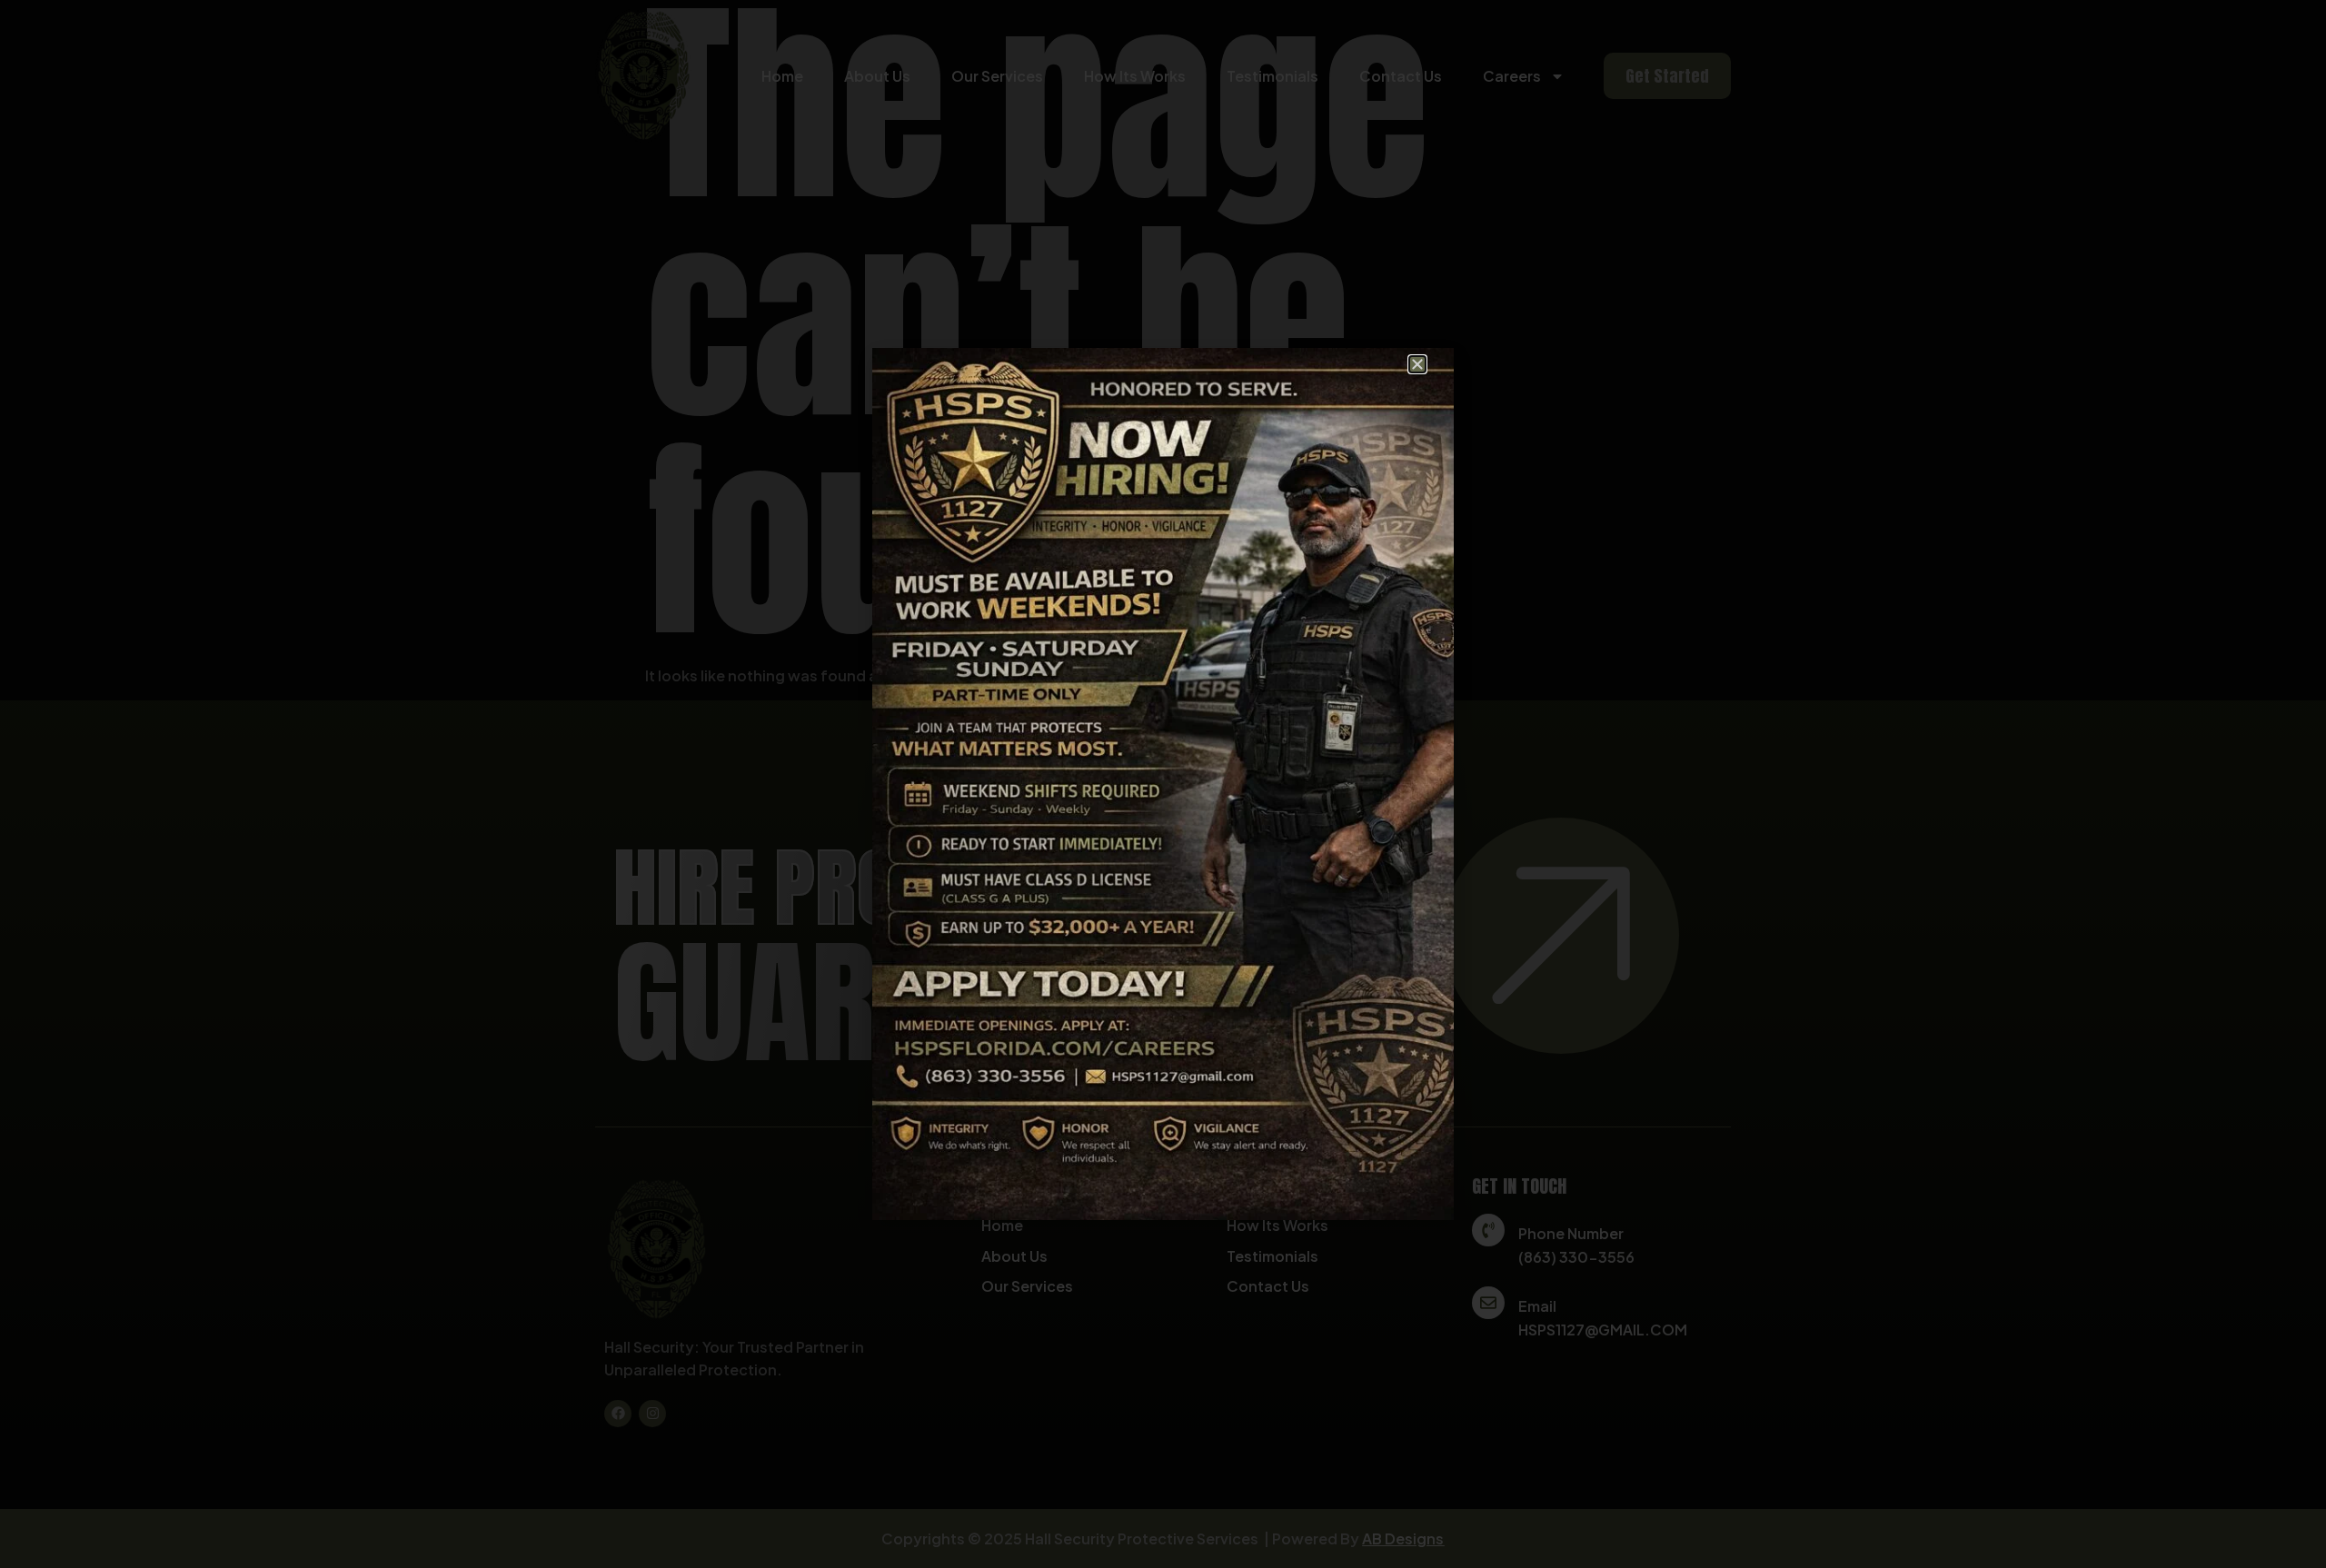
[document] (1163, 784)
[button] (1417, 364)
